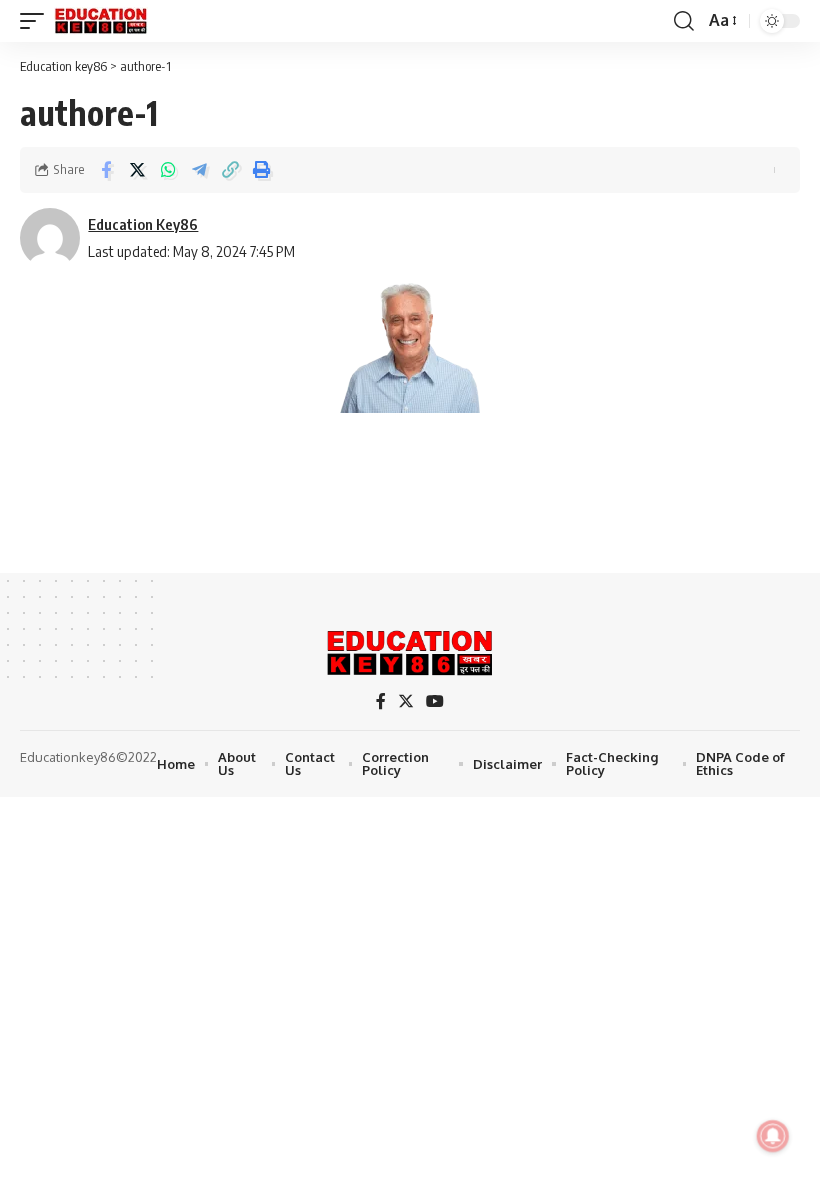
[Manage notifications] (773, 1136)
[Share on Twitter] (137, 170)
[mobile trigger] (37, 21)
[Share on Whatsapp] (168, 170)
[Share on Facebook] (106, 170)
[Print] (261, 170)
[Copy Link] (230, 170)
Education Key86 (143, 224)
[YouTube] (435, 701)
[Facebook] (381, 701)
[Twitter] (406, 701)
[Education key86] (101, 21)
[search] (684, 21)
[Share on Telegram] (199, 170)
